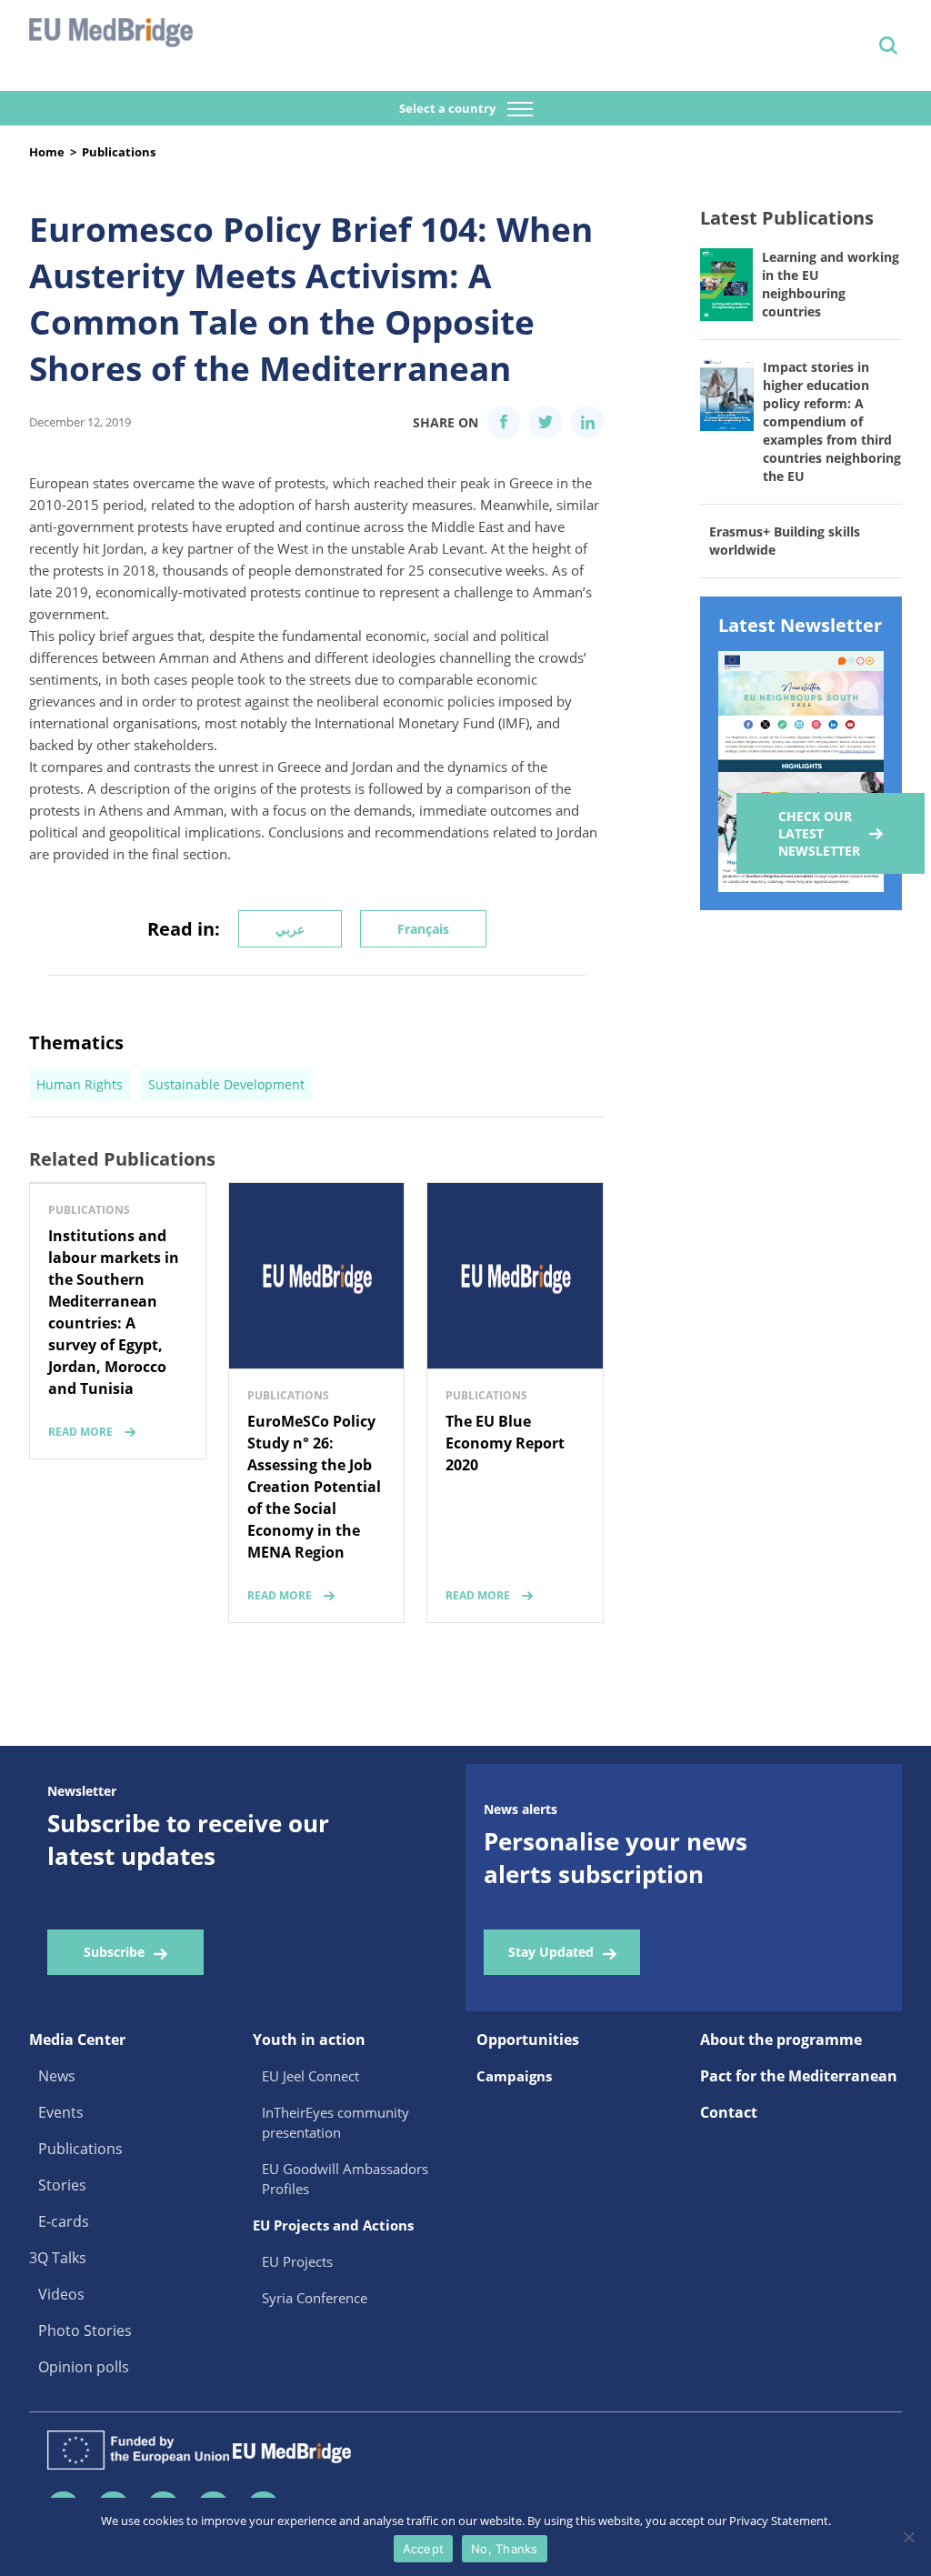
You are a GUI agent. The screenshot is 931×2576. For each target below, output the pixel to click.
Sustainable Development (226, 1084)
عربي (290, 929)
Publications (119, 152)
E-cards (64, 2221)
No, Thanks (505, 2549)
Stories (62, 2185)
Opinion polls (84, 2367)
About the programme (781, 2040)
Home (47, 152)
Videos (61, 2294)
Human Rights (80, 1084)
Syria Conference (315, 2298)
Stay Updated (551, 1952)
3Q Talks (58, 2258)
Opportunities (528, 2040)
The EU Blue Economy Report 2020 (505, 1443)
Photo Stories (85, 2330)
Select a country (449, 108)
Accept (424, 2549)
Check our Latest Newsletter (819, 833)
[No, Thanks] (908, 2537)
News (57, 2076)
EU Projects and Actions (333, 2225)
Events (61, 2112)
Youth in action (309, 2040)
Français (423, 929)
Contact (729, 2112)
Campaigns (514, 2076)
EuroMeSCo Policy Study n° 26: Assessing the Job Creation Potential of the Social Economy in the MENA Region (314, 1487)
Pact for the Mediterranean (799, 2076)
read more (80, 1432)
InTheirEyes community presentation (335, 2122)
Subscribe (114, 1952)
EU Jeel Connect (310, 2076)
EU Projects (297, 2261)
